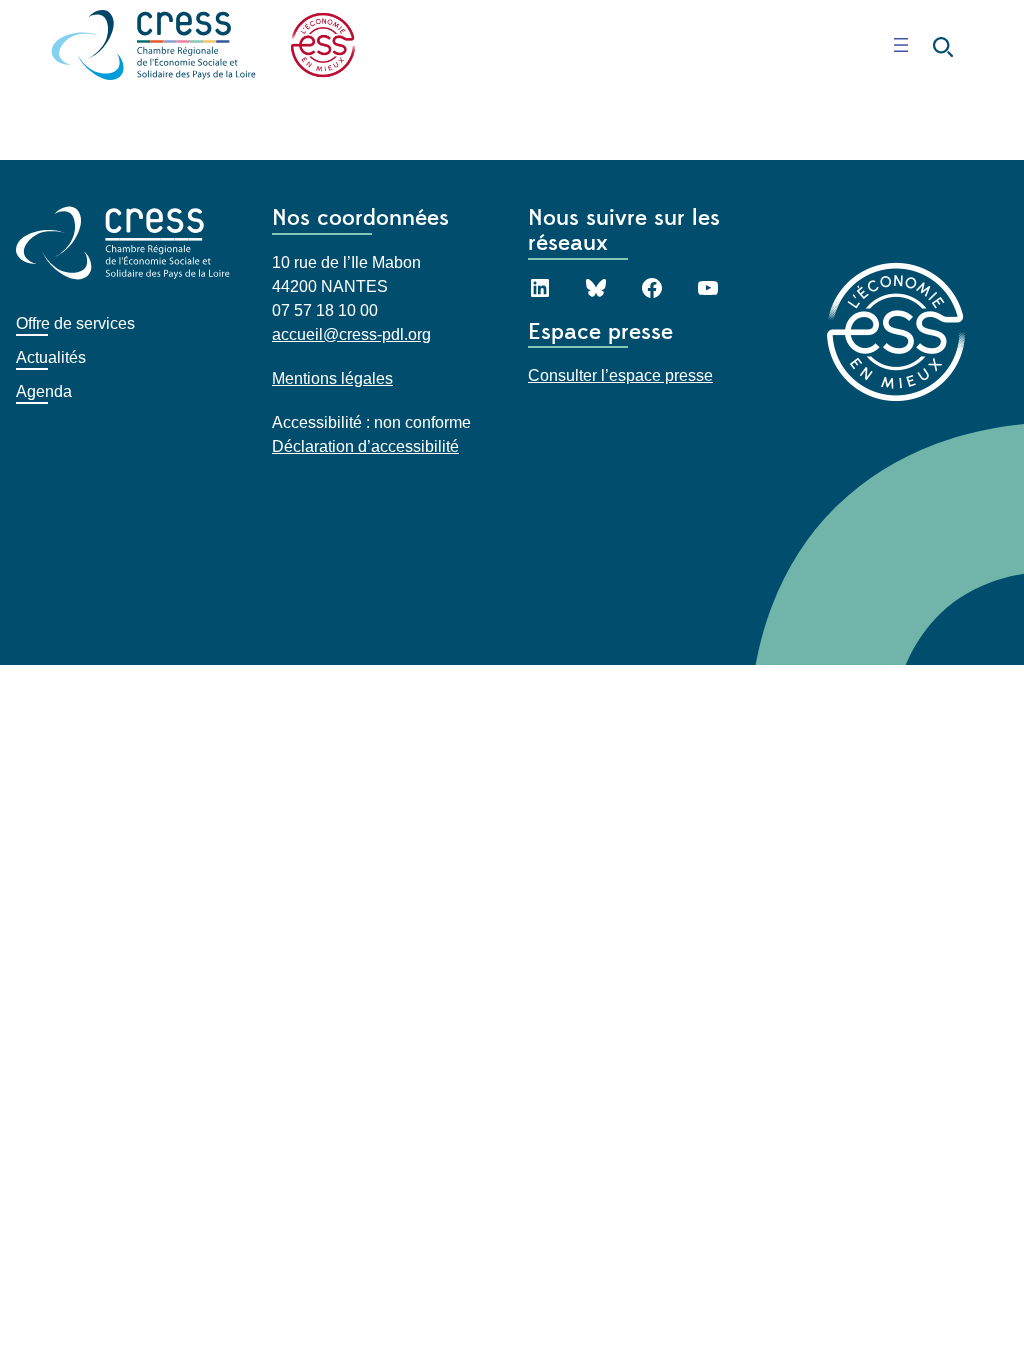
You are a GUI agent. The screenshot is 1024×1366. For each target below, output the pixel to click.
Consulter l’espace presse (620, 375)
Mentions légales (332, 378)
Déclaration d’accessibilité (365, 446)
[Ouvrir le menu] (901, 45)
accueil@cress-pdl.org (351, 334)
